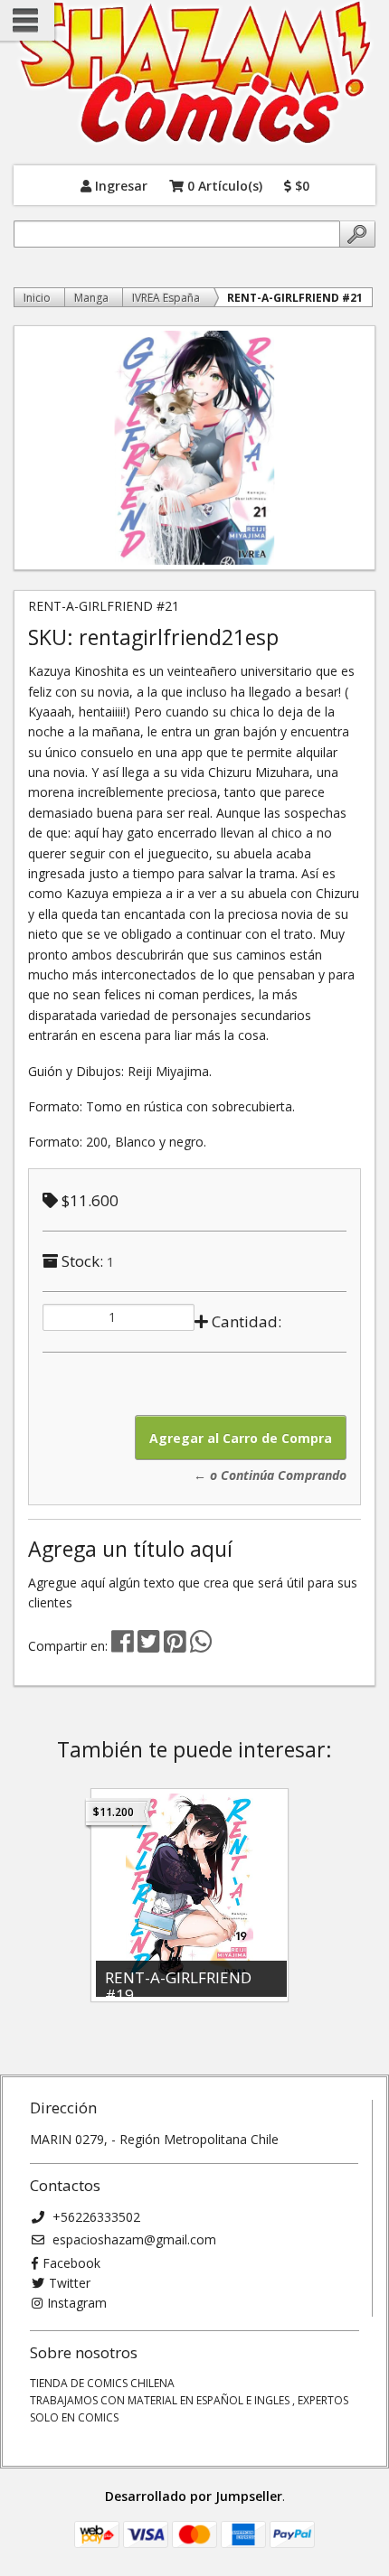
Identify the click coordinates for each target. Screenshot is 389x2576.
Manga (91, 298)
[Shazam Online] (194, 74)
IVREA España (166, 298)
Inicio (37, 298)
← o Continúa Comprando (270, 1475)
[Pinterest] (175, 1646)
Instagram (77, 2303)
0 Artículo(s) (223, 185)
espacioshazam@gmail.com (133, 2239)
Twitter (70, 2283)
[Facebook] (123, 1646)
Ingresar (119, 185)
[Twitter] (151, 1646)
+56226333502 (95, 2217)
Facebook (71, 2263)
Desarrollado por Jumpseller (194, 2496)
